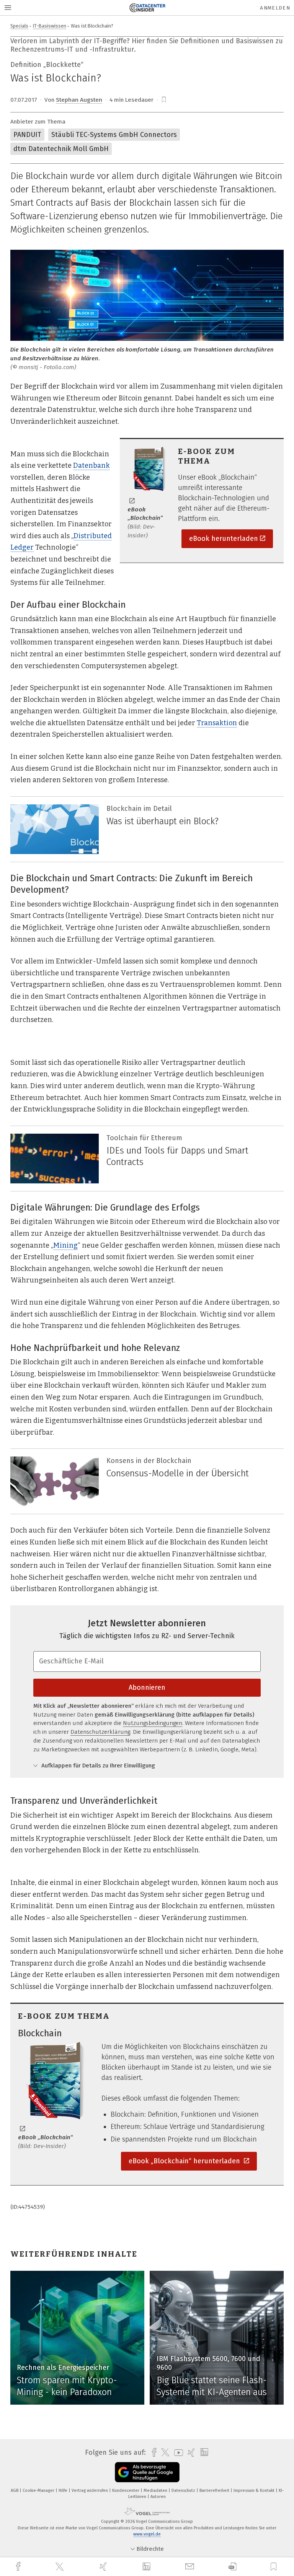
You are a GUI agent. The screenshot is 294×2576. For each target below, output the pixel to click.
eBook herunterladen (224, 539)
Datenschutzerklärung (100, 1732)
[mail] (191, 2567)
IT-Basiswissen (50, 26)
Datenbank (91, 465)
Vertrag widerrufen (90, 2491)
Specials (19, 26)
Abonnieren (147, 1687)
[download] (233, 2567)
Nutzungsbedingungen (153, 1723)
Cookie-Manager (39, 2491)
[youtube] (177, 2453)
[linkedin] (147, 2567)
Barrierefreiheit (215, 2491)
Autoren (158, 2497)
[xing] (104, 2567)
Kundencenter (126, 2491)
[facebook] (19, 2567)
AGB (15, 2491)
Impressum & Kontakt (255, 2491)
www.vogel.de (147, 2534)
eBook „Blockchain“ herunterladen (185, 2161)
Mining (65, 1245)
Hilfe (64, 2491)
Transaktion (217, 723)
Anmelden (275, 8)
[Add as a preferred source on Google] (147, 2472)
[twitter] (60, 2567)
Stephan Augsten (79, 100)
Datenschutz (184, 2491)
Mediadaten (156, 2491)
